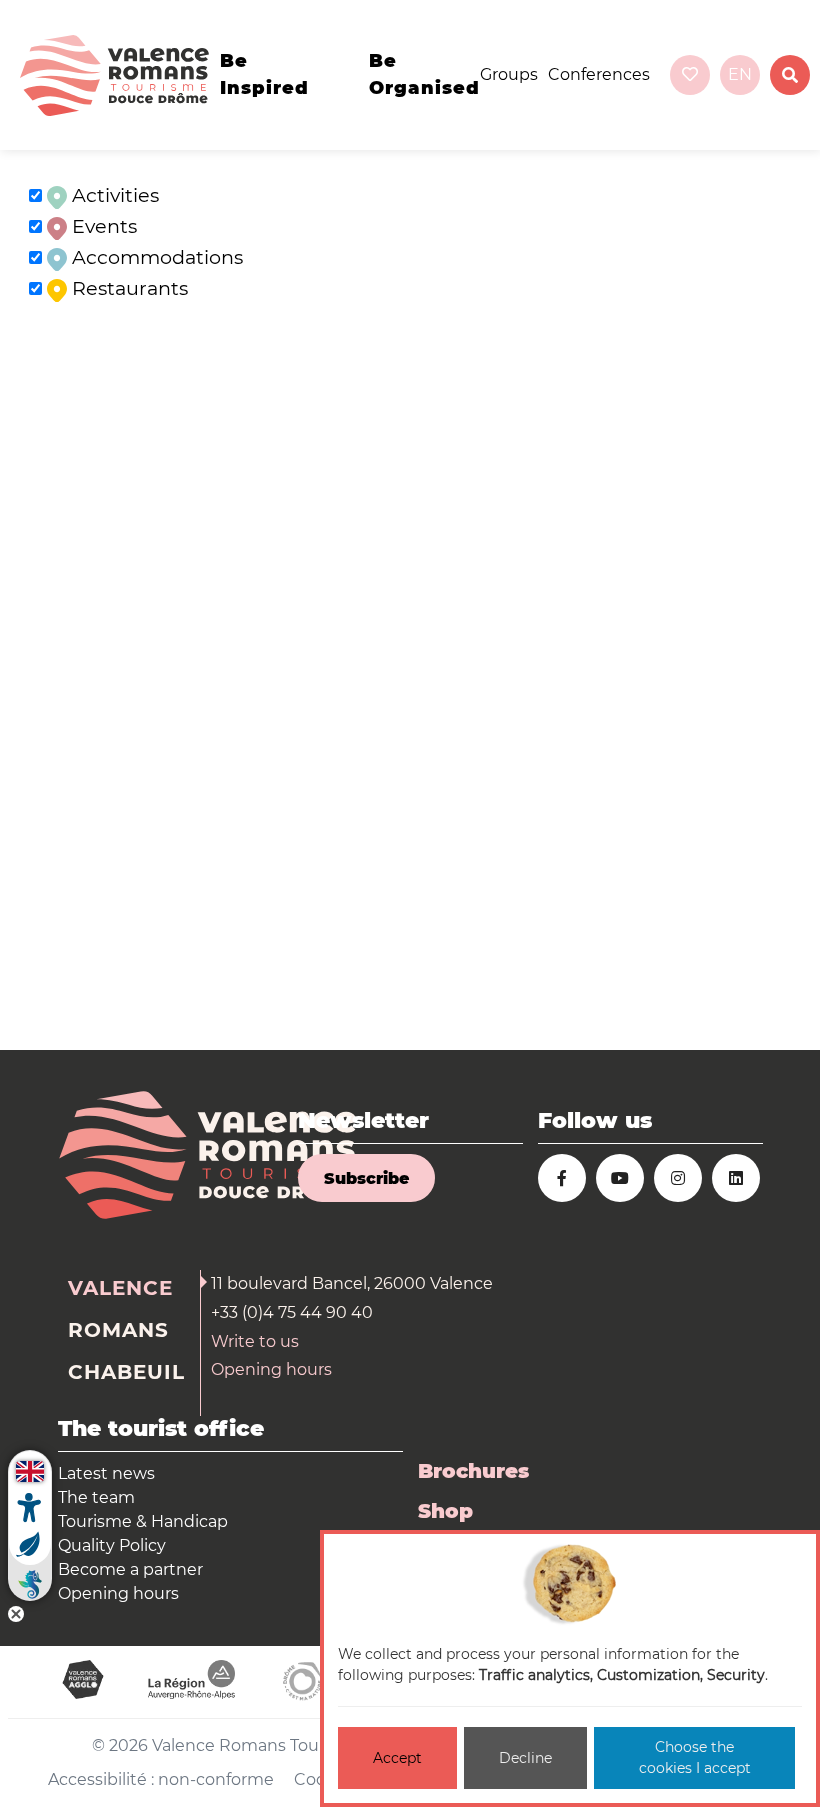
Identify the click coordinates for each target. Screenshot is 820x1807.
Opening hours (271, 1369)
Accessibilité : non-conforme (161, 1779)
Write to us (255, 1341)
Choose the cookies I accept (695, 1757)
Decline (525, 1758)
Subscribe (366, 1178)
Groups (509, 74)
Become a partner (130, 1569)
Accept (397, 1758)
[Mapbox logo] (50, 1032)
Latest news (106, 1473)
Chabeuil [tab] (126, 1372)
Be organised (424, 74)
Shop (445, 1511)
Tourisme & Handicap (143, 1521)
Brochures (473, 1471)
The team (96, 1497)
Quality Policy (112, 1545)
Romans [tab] (118, 1330)
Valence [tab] (120, 1288)
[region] (410, 600)
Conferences (599, 74)
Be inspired (264, 74)
